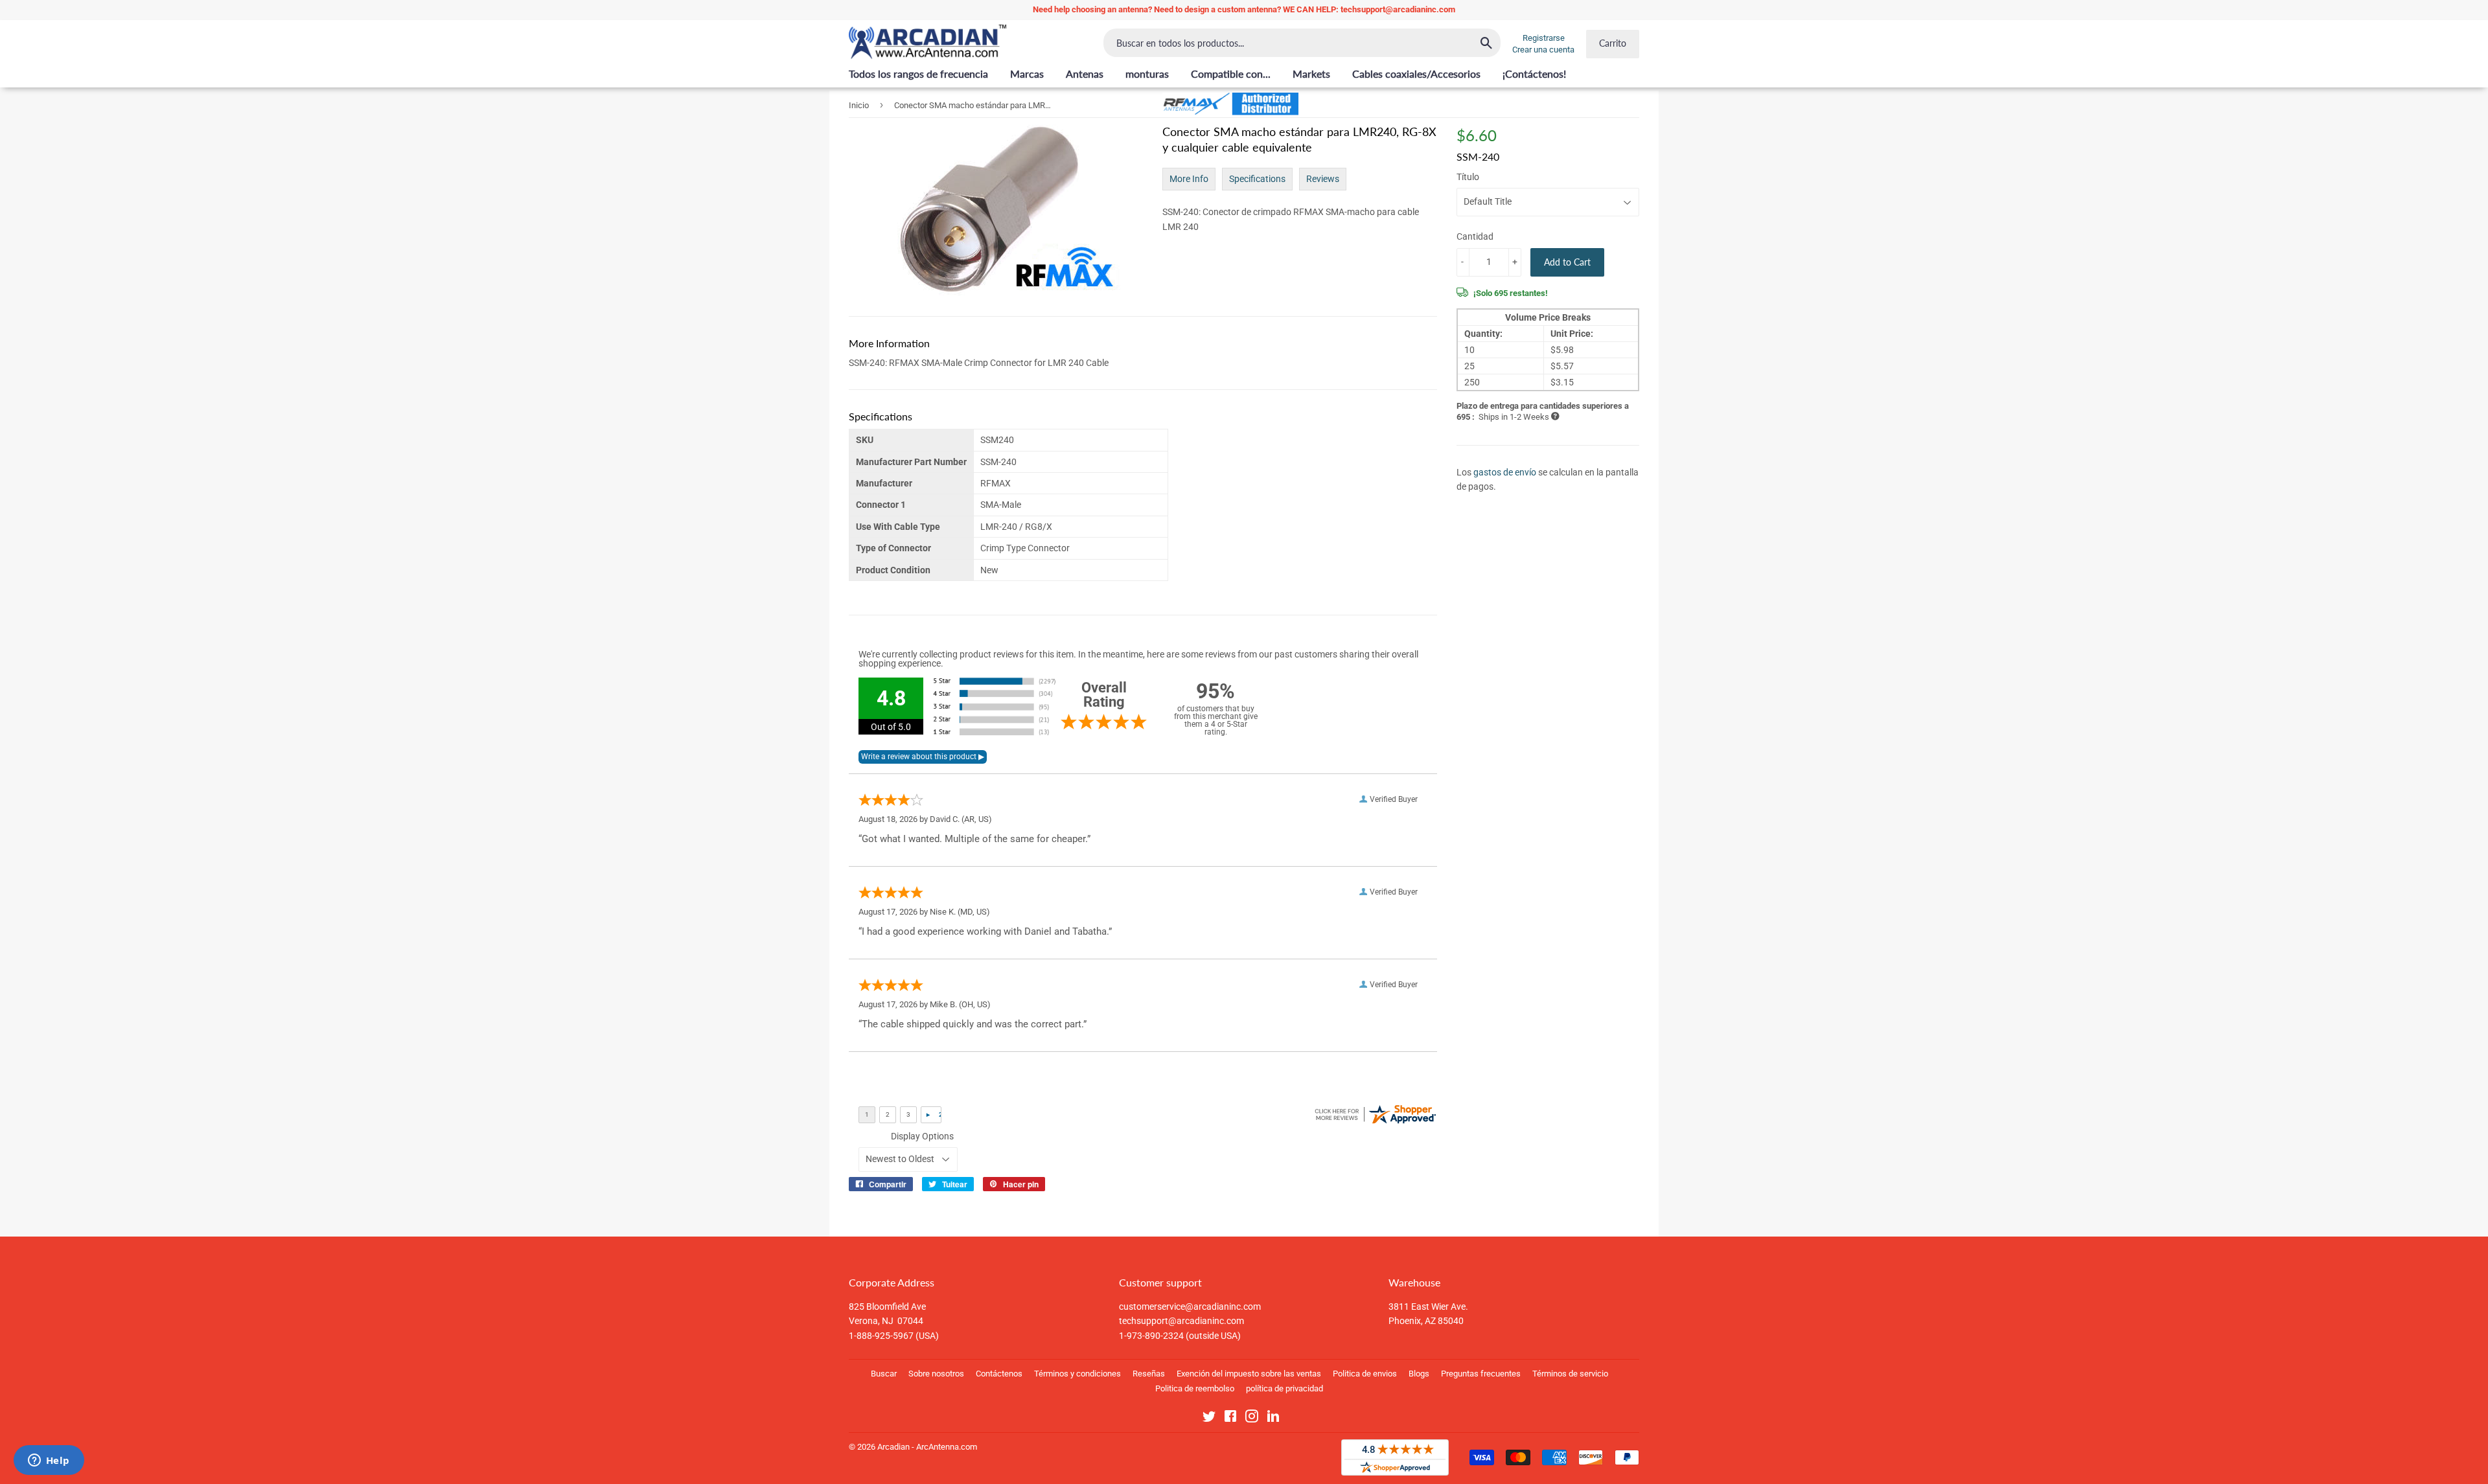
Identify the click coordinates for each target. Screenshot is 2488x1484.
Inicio (859, 105)
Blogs (1419, 1374)
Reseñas (1149, 1374)
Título (1468, 177)
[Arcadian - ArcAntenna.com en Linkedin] (1273, 1419)
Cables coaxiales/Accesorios (1416, 74)
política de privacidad (1284, 1388)
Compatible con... (1231, 74)
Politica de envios (1365, 1374)
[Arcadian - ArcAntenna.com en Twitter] (1209, 1419)
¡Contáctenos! (1534, 74)
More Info (1189, 179)
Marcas (1027, 74)
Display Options (922, 1136)
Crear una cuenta (1543, 50)
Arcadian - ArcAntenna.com (927, 1447)
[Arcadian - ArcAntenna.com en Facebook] (1230, 1419)
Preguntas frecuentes (1481, 1374)
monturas (1147, 74)
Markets (1311, 74)
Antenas (1085, 74)
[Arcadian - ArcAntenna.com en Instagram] (1252, 1419)
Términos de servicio (1570, 1374)
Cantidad (1475, 236)
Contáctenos (999, 1374)
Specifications (1257, 179)
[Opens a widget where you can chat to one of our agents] (49, 1461)
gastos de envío (1505, 472)
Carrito (1613, 43)
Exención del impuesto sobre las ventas (1249, 1374)
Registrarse (1544, 38)
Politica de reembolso (1195, 1388)
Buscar (884, 1374)
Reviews (1323, 179)
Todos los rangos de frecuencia (918, 74)
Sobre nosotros (936, 1374)
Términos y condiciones (1077, 1374)
